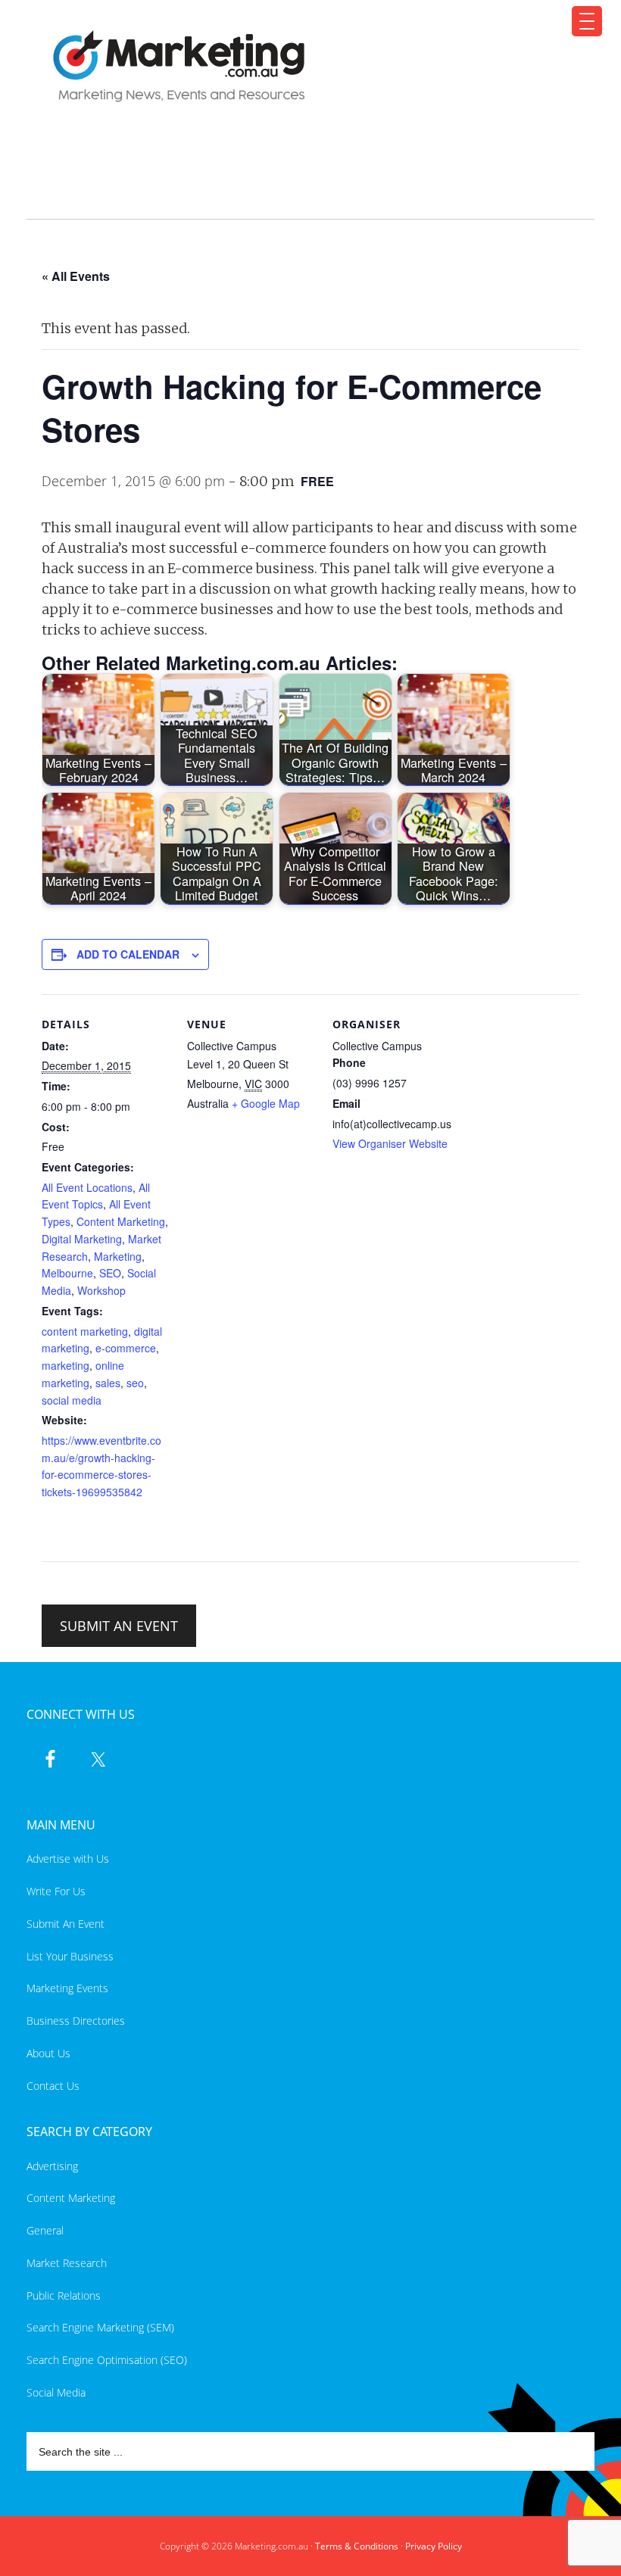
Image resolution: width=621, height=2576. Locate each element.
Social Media (56, 2392)
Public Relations (64, 2295)
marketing (66, 1365)
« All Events (76, 276)
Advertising (52, 2166)
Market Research (67, 2263)
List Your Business (70, 1956)
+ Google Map (266, 1103)
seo (135, 1383)
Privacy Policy (434, 2546)
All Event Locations (87, 1187)
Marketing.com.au (301, 66)
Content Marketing (121, 1221)
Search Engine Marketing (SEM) (100, 2327)
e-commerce (126, 1348)
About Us (48, 2053)
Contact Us (53, 2086)
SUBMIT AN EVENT (119, 1626)
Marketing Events (67, 1988)
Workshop (101, 1290)
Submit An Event (66, 1924)
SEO (110, 1273)
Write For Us (56, 1891)
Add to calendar (128, 954)
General (45, 2230)
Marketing (118, 1256)
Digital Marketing (82, 1239)
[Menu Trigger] (587, 21)
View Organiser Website (390, 1143)
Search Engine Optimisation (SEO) (107, 2360)
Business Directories (76, 2021)
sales (108, 1383)
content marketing (85, 1331)
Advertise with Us (68, 1859)
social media (72, 1400)
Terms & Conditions (357, 2546)
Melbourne (67, 1273)
